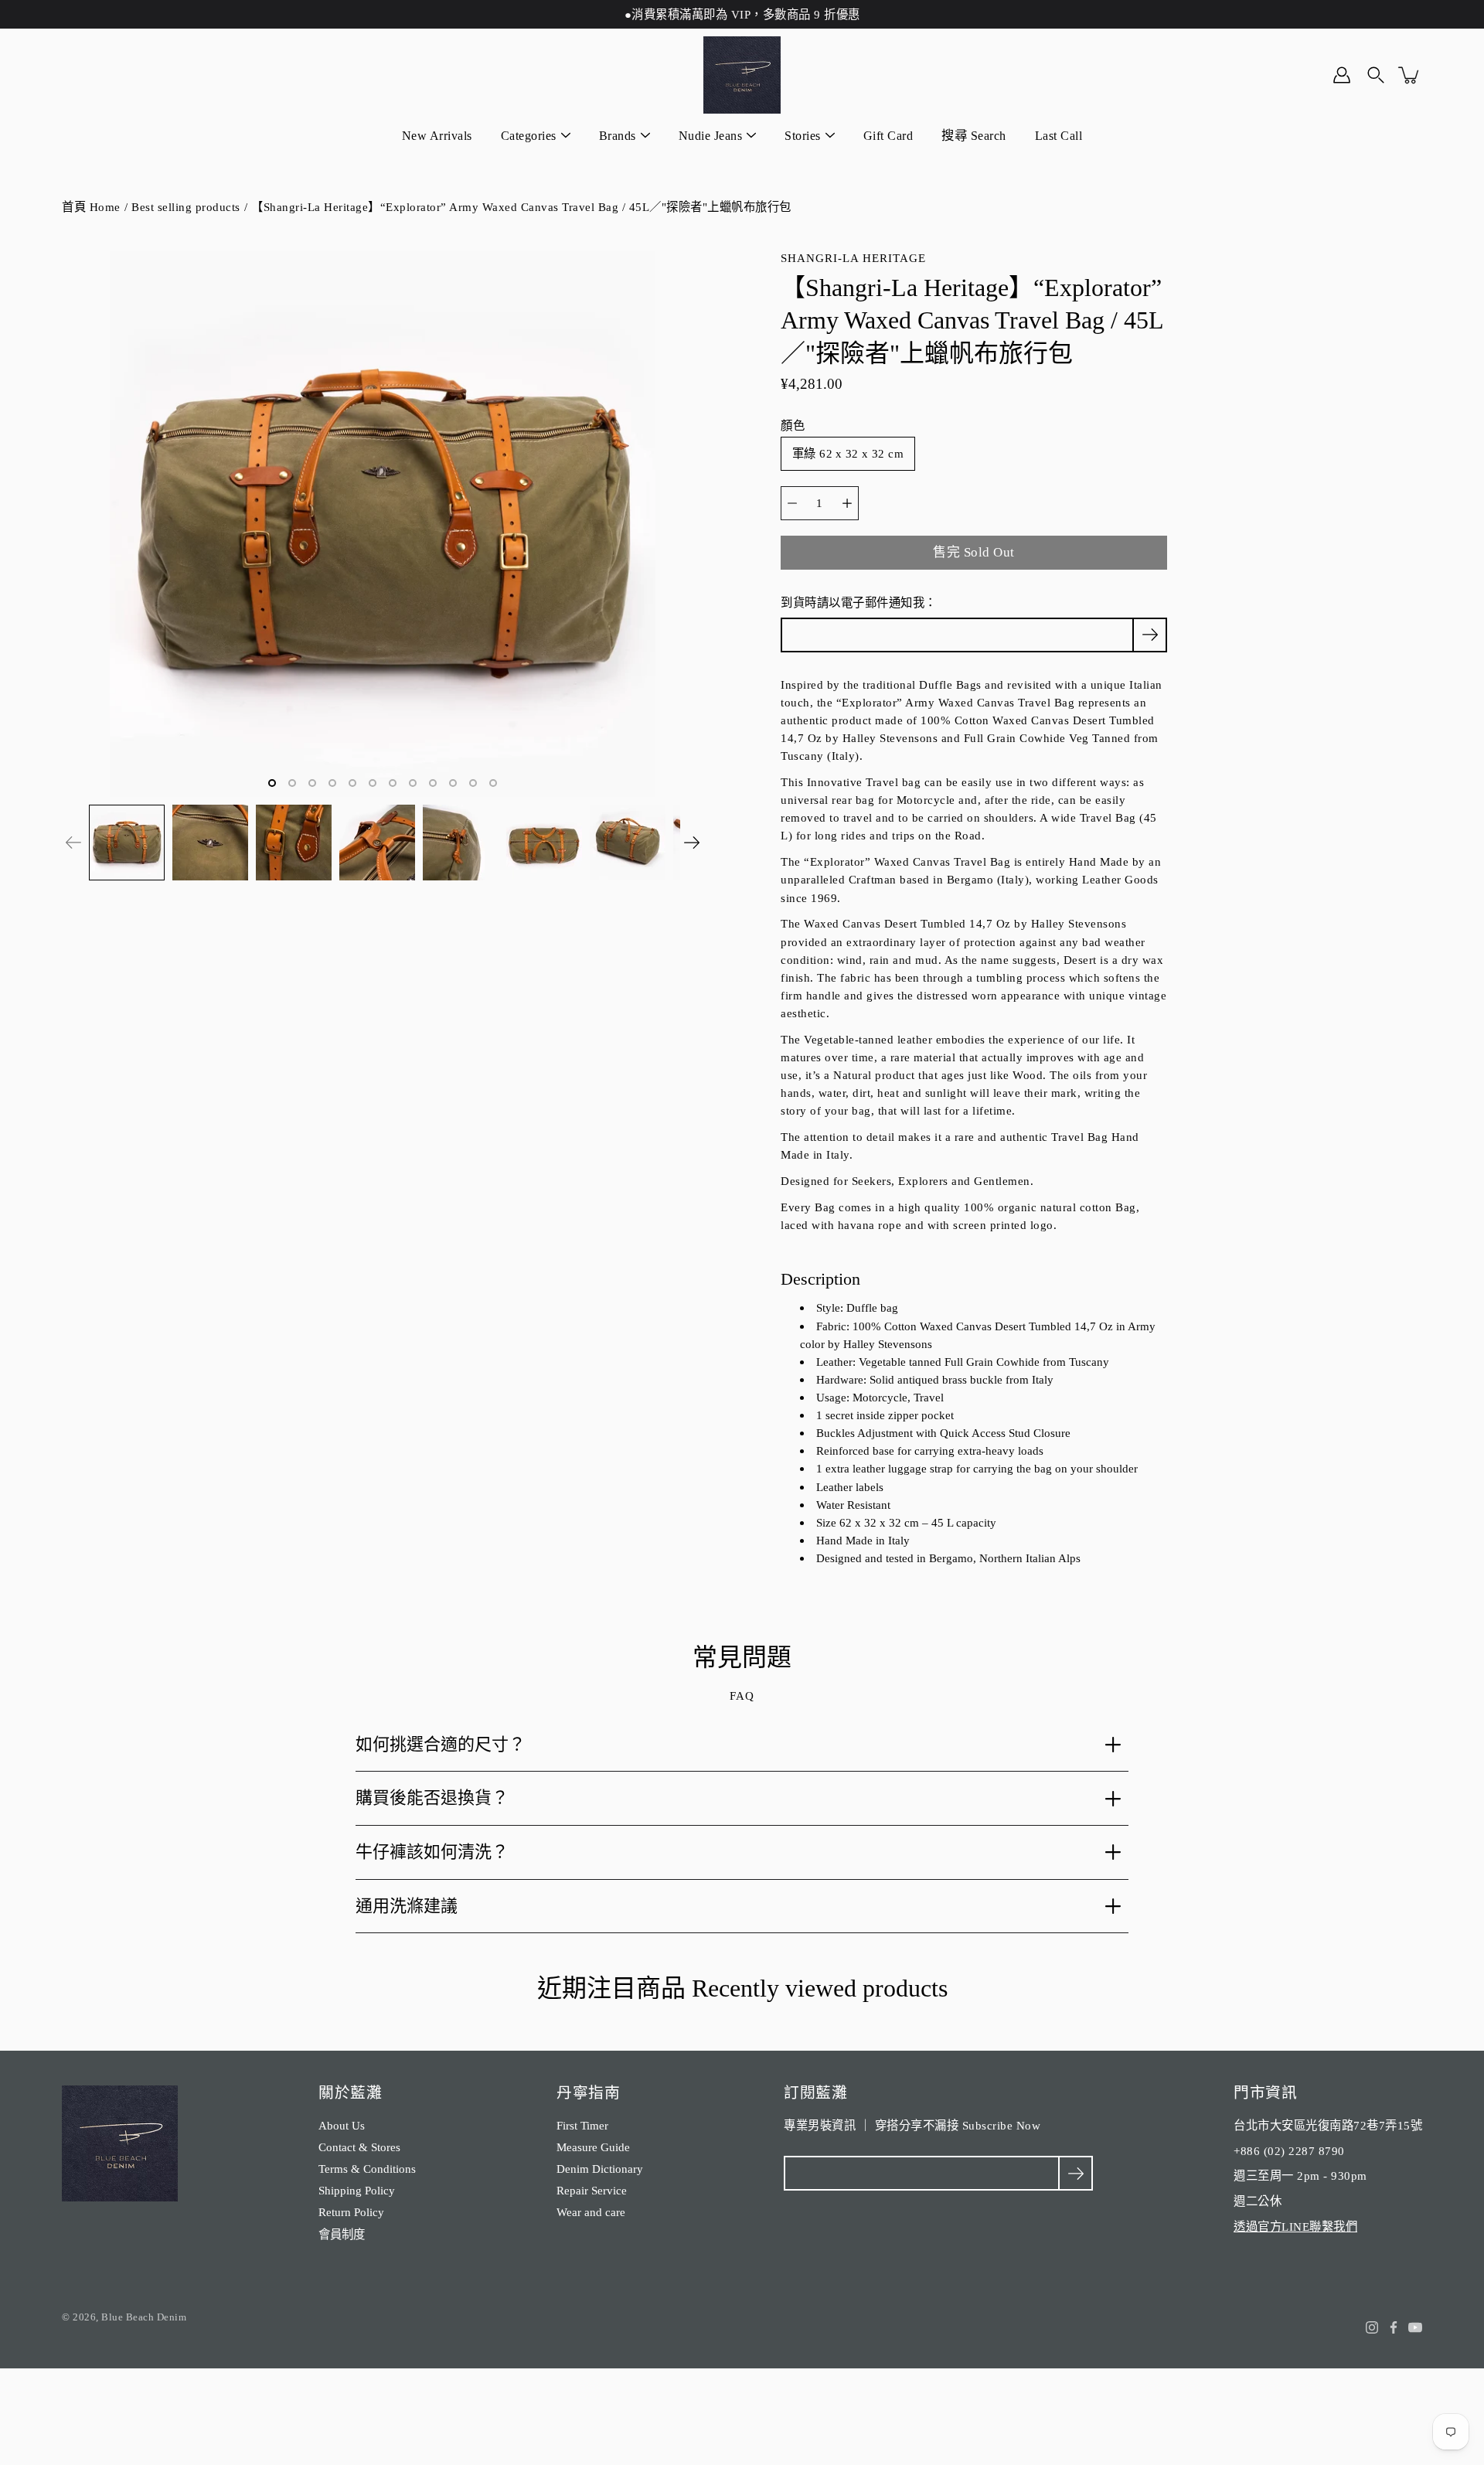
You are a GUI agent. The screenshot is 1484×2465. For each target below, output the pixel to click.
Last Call (1059, 136)
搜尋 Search (974, 136)
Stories (803, 136)
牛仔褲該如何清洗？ (432, 1852)
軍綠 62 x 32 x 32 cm (848, 453)
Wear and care (591, 2212)
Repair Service (592, 2190)
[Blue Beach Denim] (742, 75)
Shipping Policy (357, 2190)
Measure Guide (593, 2147)
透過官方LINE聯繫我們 (1295, 2227)
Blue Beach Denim (144, 2317)
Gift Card (888, 136)
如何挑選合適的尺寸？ (441, 1744)
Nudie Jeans (711, 136)
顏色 (793, 426)
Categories (529, 136)
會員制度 (342, 2234)
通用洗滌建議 (407, 1906)
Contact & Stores (359, 2147)
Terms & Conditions (367, 2169)
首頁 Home (91, 207)
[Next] (692, 843)
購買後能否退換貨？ (432, 1798)
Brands (618, 136)
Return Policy (351, 2212)
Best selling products (186, 207)
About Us (342, 2125)
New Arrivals (437, 136)
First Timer (582, 2125)
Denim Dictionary (600, 2169)
